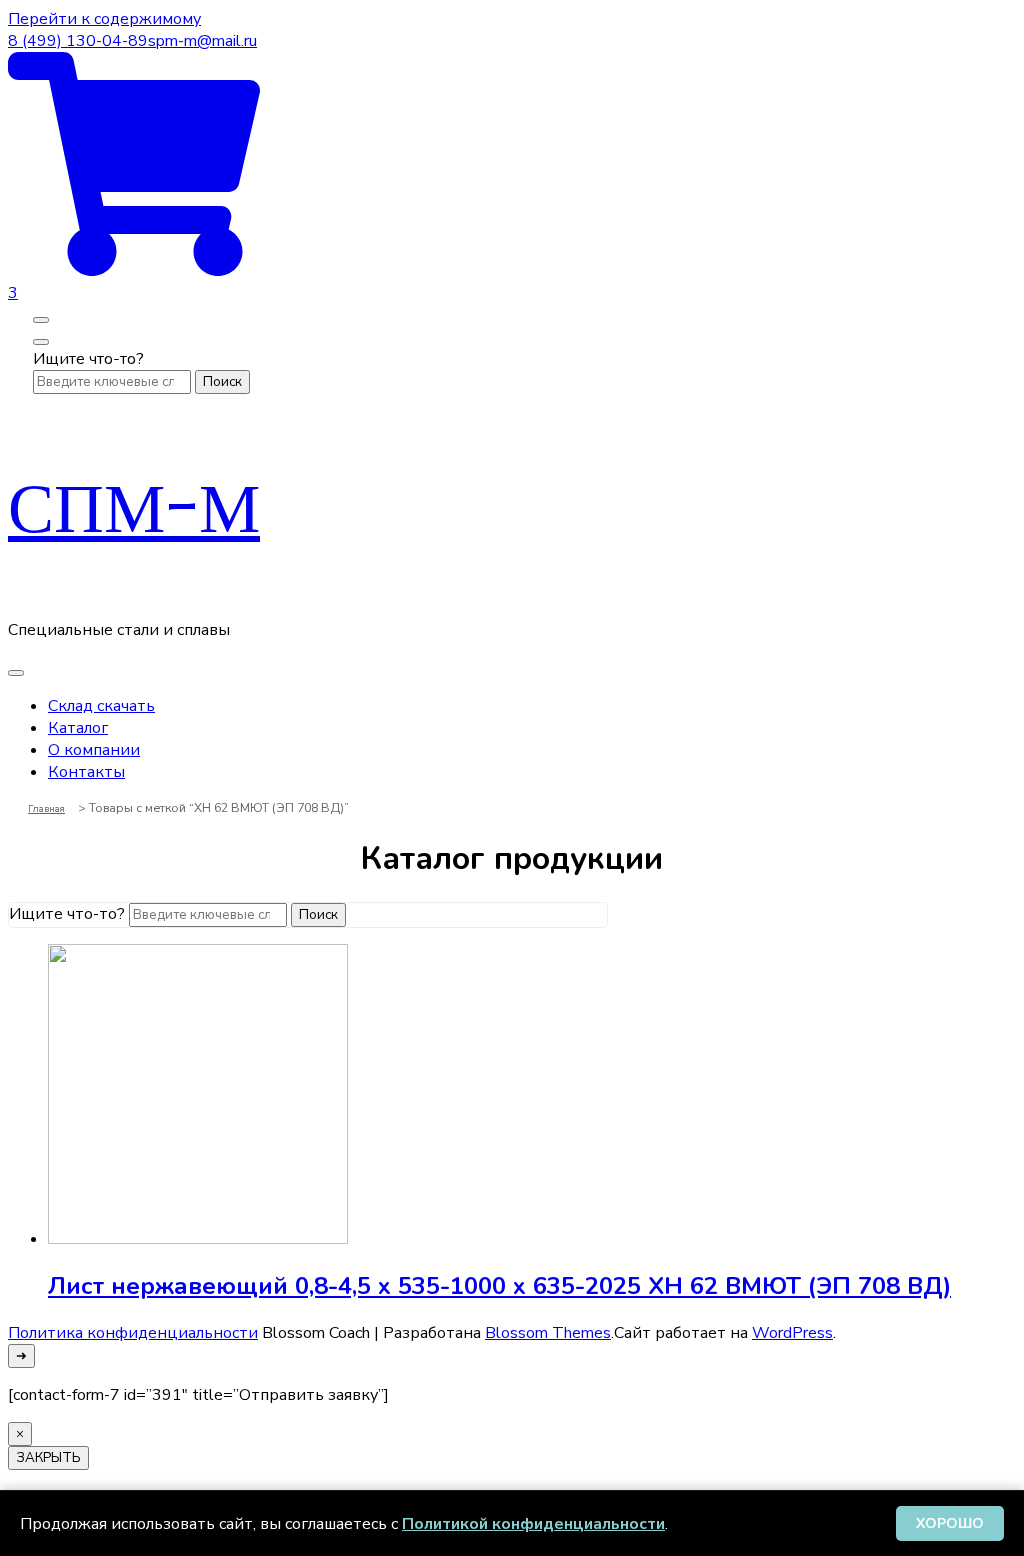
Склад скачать (101, 706)
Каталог (78, 728)
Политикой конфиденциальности (533, 1524)
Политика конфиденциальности (133, 1333)
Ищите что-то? (88, 359)
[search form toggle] (41, 320)
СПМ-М (134, 506)
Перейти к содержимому (104, 19)
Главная (46, 808)
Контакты (86, 772)
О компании (94, 750)
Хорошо (950, 1523)
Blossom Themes (548, 1333)
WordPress (792, 1333)
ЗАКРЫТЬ (48, 1458)
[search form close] (41, 342)
